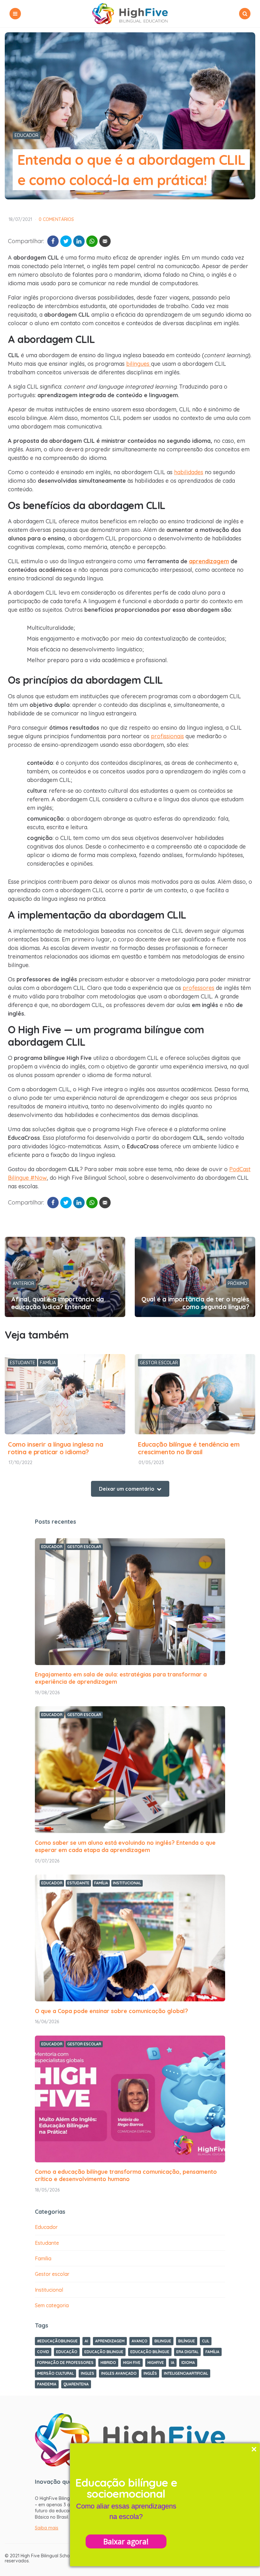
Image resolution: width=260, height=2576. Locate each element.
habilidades (189, 472)
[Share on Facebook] (53, 241)
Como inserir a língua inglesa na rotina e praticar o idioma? (55, 1448)
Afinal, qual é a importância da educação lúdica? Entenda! (58, 1303)
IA (173, 2363)
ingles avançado (119, 2373)
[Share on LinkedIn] (79, 241)
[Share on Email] (105, 241)
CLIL (206, 2341)
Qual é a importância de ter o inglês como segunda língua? (195, 1303)
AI (86, 2341)
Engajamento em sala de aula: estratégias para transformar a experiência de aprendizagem (121, 1678)
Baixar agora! (126, 2541)
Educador (26, 135)
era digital (187, 2352)
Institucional (127, 1883)
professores (198, 988)
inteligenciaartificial (186, 2373)
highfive (156, 2363)
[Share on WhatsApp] (92, 241)
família (212, 2352)
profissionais (167, 736)
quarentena (76, 2384)
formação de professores (65, 2363)
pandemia (47, 2384)
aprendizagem (110, 2341)
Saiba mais (47, 2528)
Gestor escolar (159, 1363)
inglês (150, 2373)
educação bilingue (104, 2352)
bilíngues (139, 364)
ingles (88, 2373)
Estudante (23, 1363)
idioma (188, 2363)
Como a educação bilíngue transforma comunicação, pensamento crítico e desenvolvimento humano (126, 2175)
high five (132, 2363)
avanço (140, 2341)
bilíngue (187, 2341)
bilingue (163, 2341)
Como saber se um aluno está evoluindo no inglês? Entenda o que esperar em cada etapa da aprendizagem (125, 1846)
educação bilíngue (150, 2352)
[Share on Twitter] (66, 241)
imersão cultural (55, 2373)
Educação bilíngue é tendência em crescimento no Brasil (189, 1448)
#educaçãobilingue (57, 2341)
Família (48, 1363)
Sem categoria (52, 2305)
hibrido (108, 2363)
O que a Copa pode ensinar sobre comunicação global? (111, 2011)
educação (67, 2352)
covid (43, 2352)
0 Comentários (56, 219)
